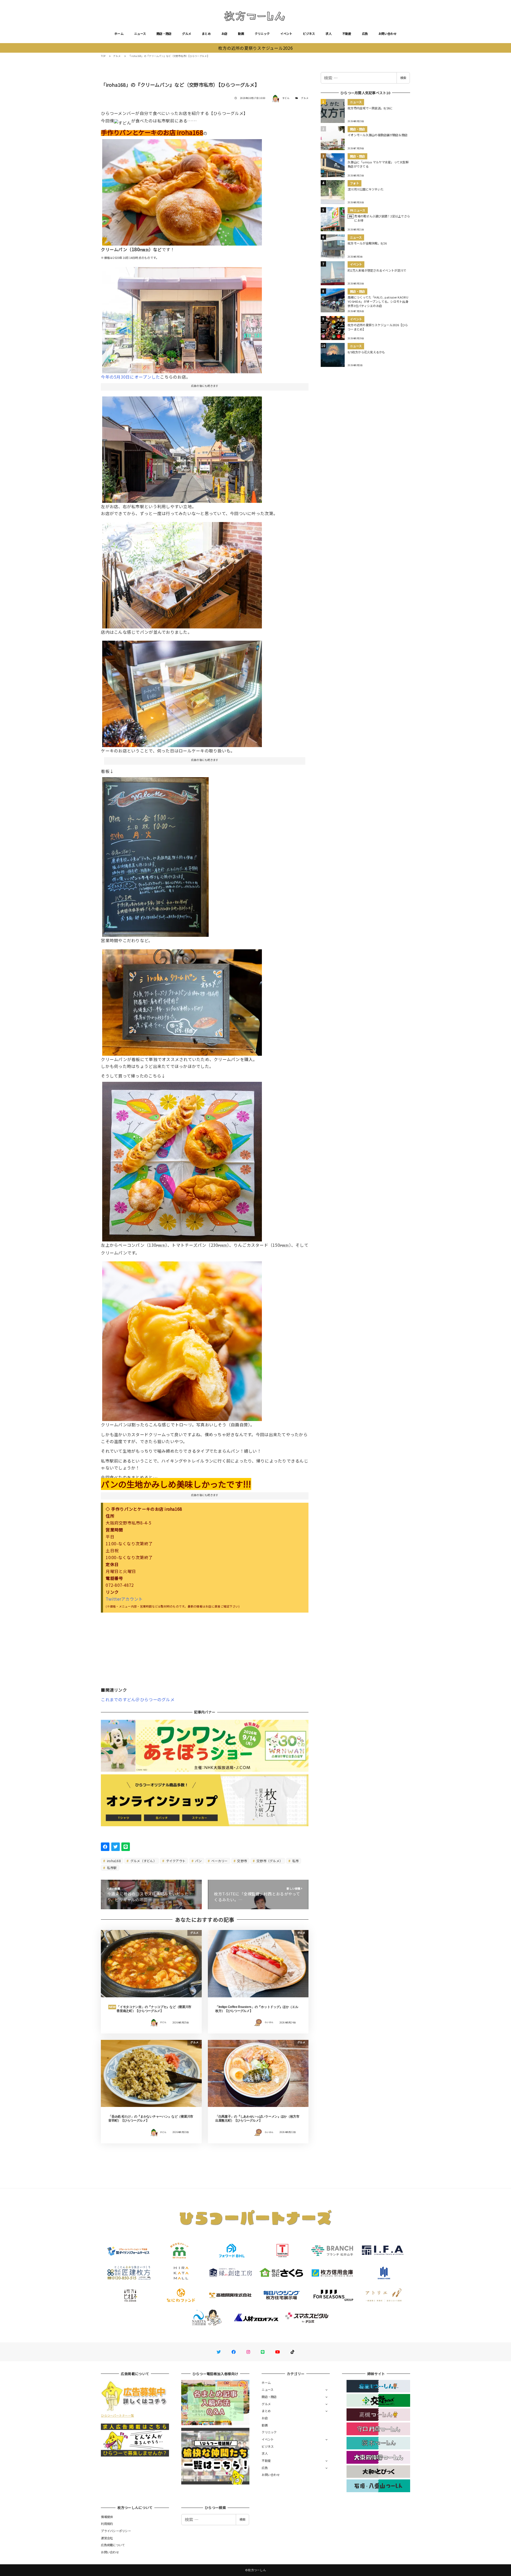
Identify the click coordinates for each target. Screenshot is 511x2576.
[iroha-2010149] (182, 1339)
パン (198, 1861)
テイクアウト (175, 1861)
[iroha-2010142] (182, 1000)
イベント (286, 34)
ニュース (140, 34)
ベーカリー (219, 1861)
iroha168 (114, 1861)
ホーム (119, 34)
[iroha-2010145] (182, 318)
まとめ (206, 34)
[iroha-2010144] (155, 855)
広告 (365, 34)
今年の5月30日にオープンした (130, 377)
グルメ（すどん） (143, 1861)
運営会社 (107, 2538)
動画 (241, 34)
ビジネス (309, 34)
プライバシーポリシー (116, 2531)
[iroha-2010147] (182, 1159)
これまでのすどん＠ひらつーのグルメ (138, 1699)
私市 (295, 1861)
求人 (329, 34)
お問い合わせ (388, 34)
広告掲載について (113, 2545)
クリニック (262, 34)
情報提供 (107, 2517)
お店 (224, 34)
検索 (403, 78)
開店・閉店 (164, 34)
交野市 (242, 1861)
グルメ (187, 34)
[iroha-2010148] (182, 190)
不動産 (347, 34)
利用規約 (107, 2524)
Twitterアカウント (124, 1599)
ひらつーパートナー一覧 (117, 2415)
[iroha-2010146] (182, 448)
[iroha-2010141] (182, 573)
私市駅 (112, 1868)
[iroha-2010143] (182, 692)
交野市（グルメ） (269, 1861)
